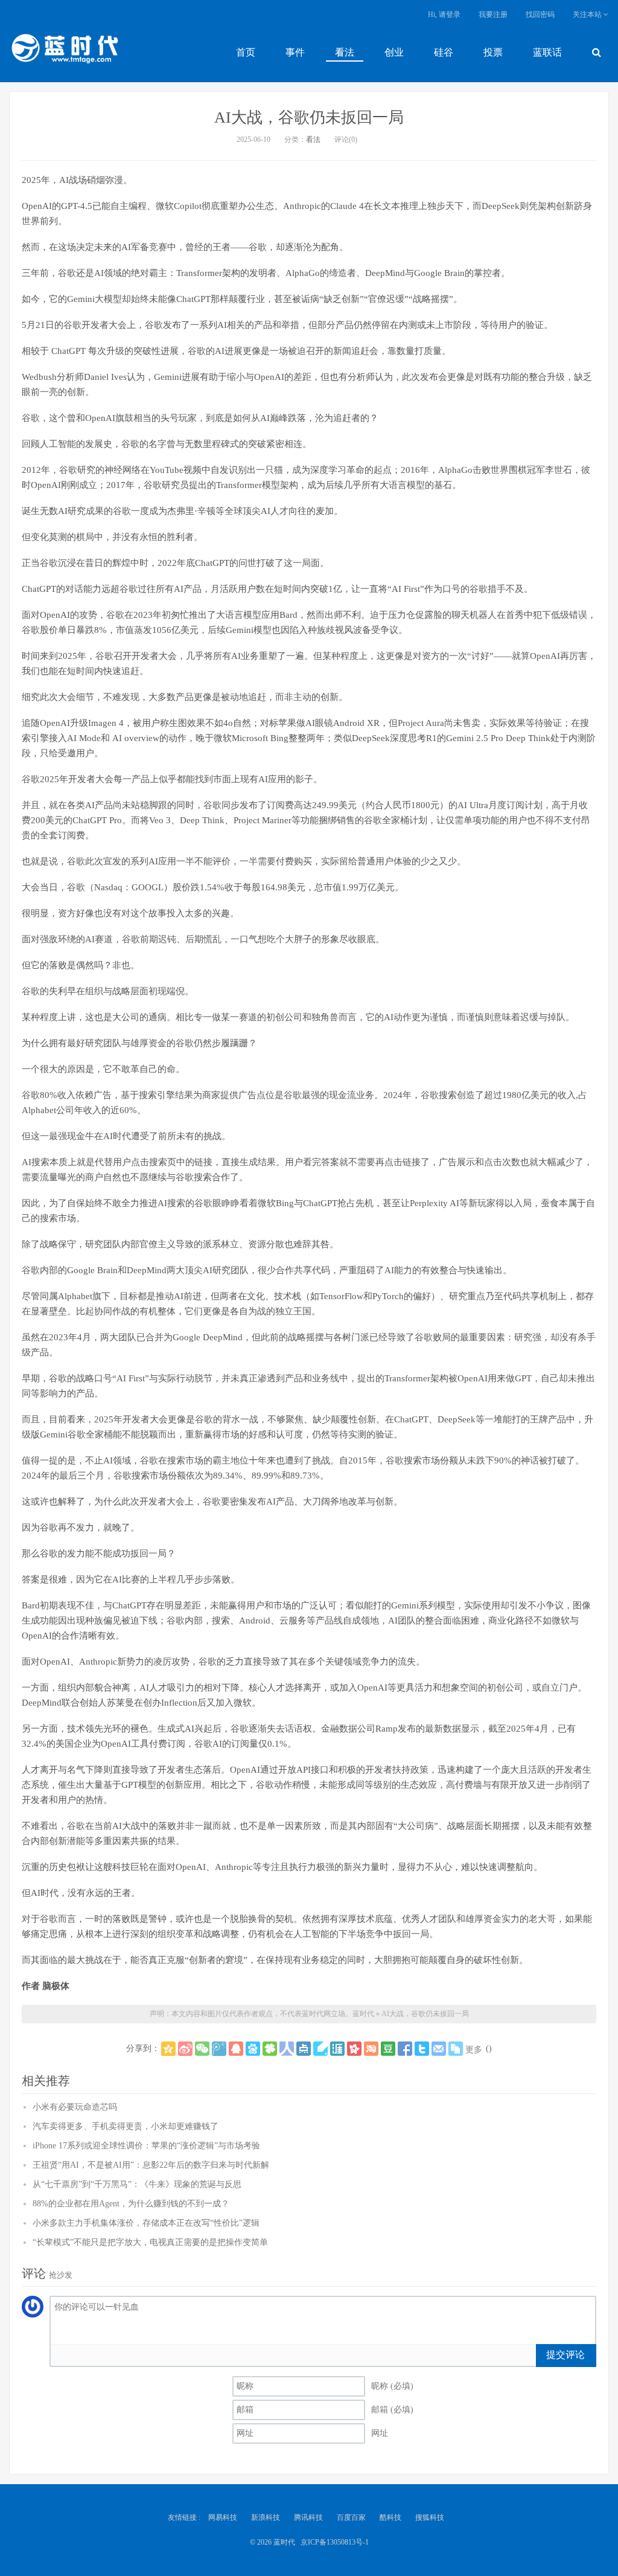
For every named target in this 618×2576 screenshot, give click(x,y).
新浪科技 (266, 2517)
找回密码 (540, 14)
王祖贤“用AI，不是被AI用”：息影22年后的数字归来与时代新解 (151, 2165)
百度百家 (351, 2517)
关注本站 (588, 14)
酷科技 (390, 2517)
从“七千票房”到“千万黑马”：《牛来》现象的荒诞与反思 (137, 2184)
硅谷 (444, 52)
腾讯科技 (308, 2517)
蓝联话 (547, 52)
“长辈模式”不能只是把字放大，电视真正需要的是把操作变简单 (150, 2242)
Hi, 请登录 (444, 14)
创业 (394, 52)
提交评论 (565, 2355)
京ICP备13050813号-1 (335, 2542)
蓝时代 (64, 51)
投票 (493, 52)
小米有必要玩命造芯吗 (75, 2107)
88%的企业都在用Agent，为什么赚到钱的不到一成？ (131, 2204)
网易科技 (223, 2517)
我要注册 (493, 14)
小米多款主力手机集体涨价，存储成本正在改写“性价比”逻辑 (146, 2223)
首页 (246, 52)
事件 (295, 52)
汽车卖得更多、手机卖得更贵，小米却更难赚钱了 (126, 2126)
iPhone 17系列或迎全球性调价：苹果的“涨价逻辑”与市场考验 (146, 2146)
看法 (345, 52)
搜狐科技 (430, 2517)
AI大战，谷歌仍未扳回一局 (309, 117)
